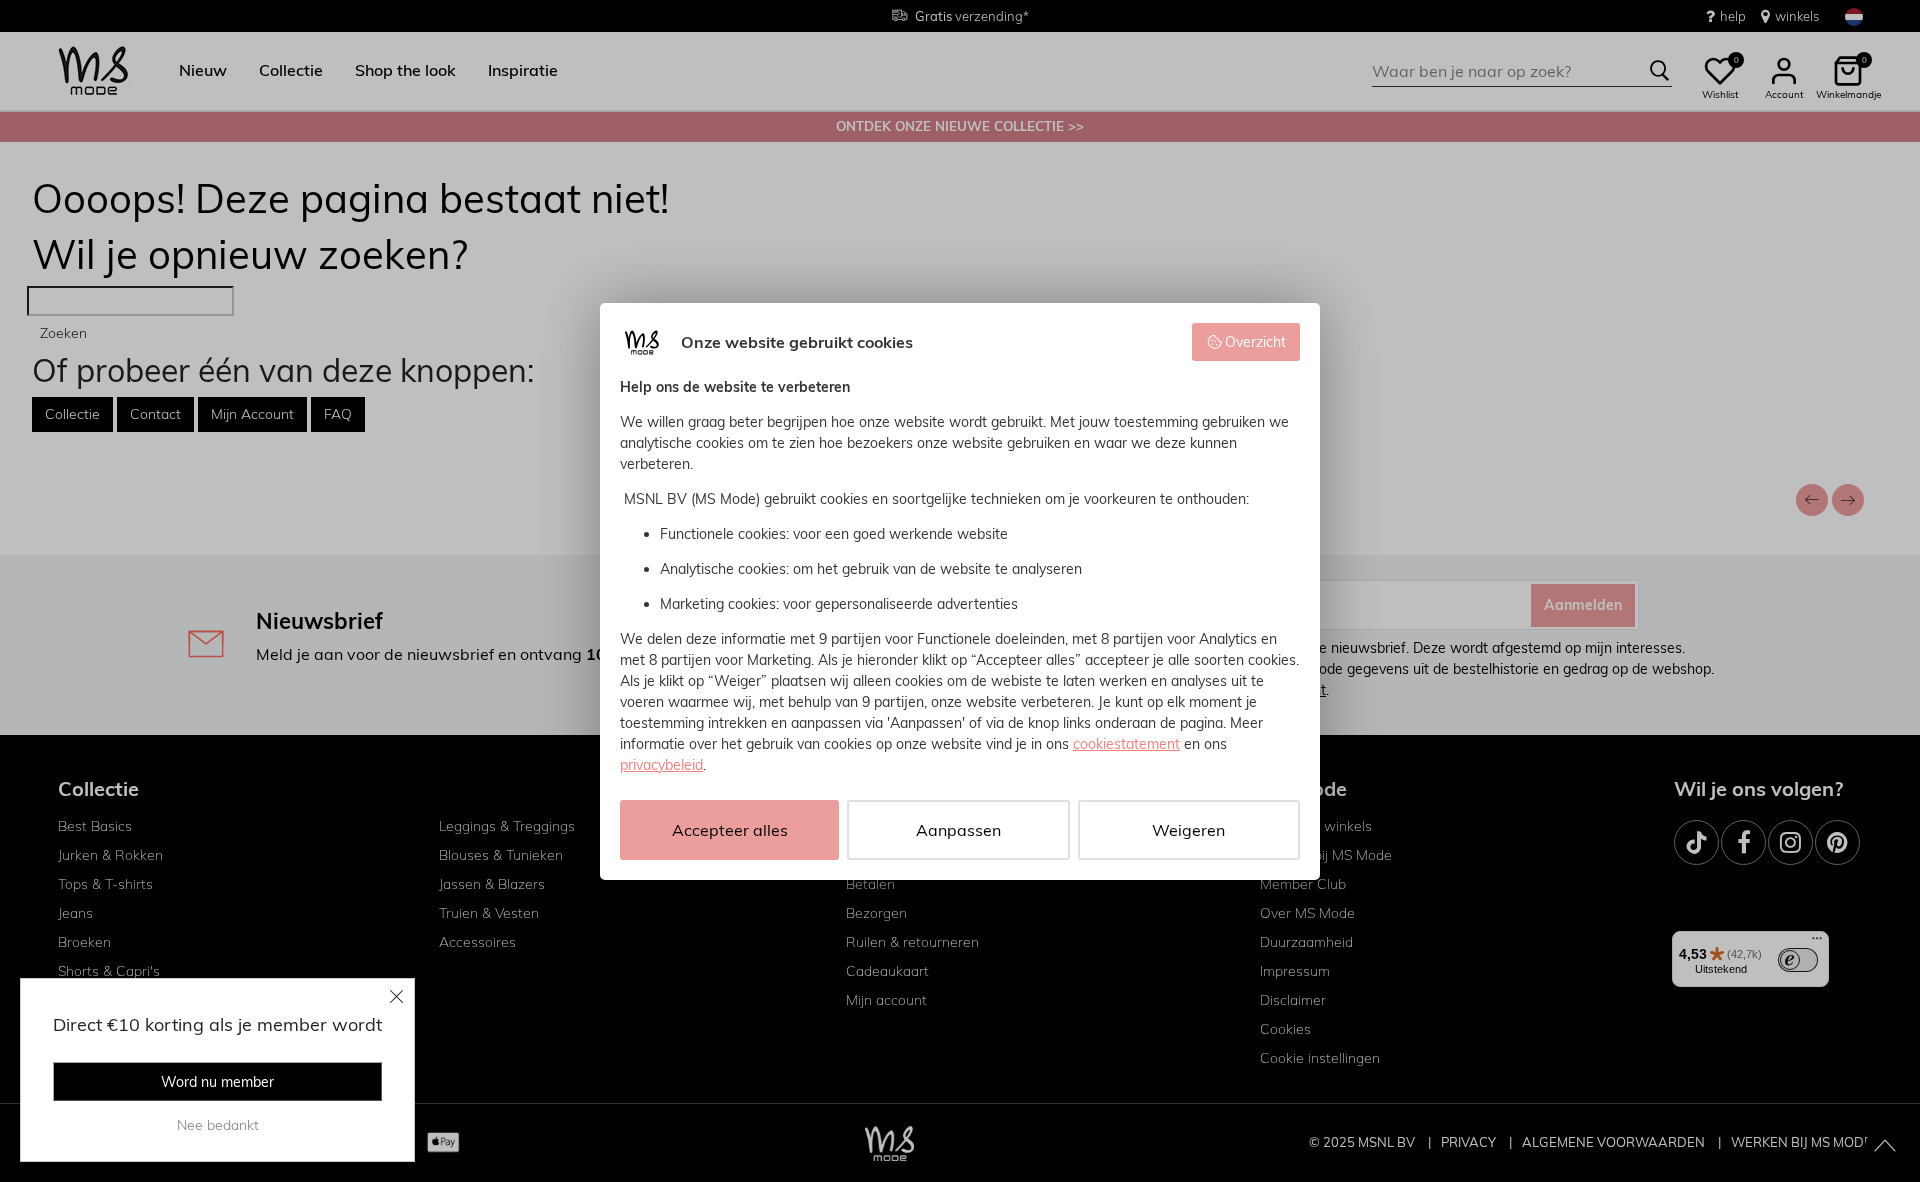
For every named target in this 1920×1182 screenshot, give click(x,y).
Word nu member (217, 1082)
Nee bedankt (218, 1125)
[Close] (397, 996)
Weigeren (1188, 830)
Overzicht (1255, 342)
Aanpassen (958, 830)
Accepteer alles (730, 830)
